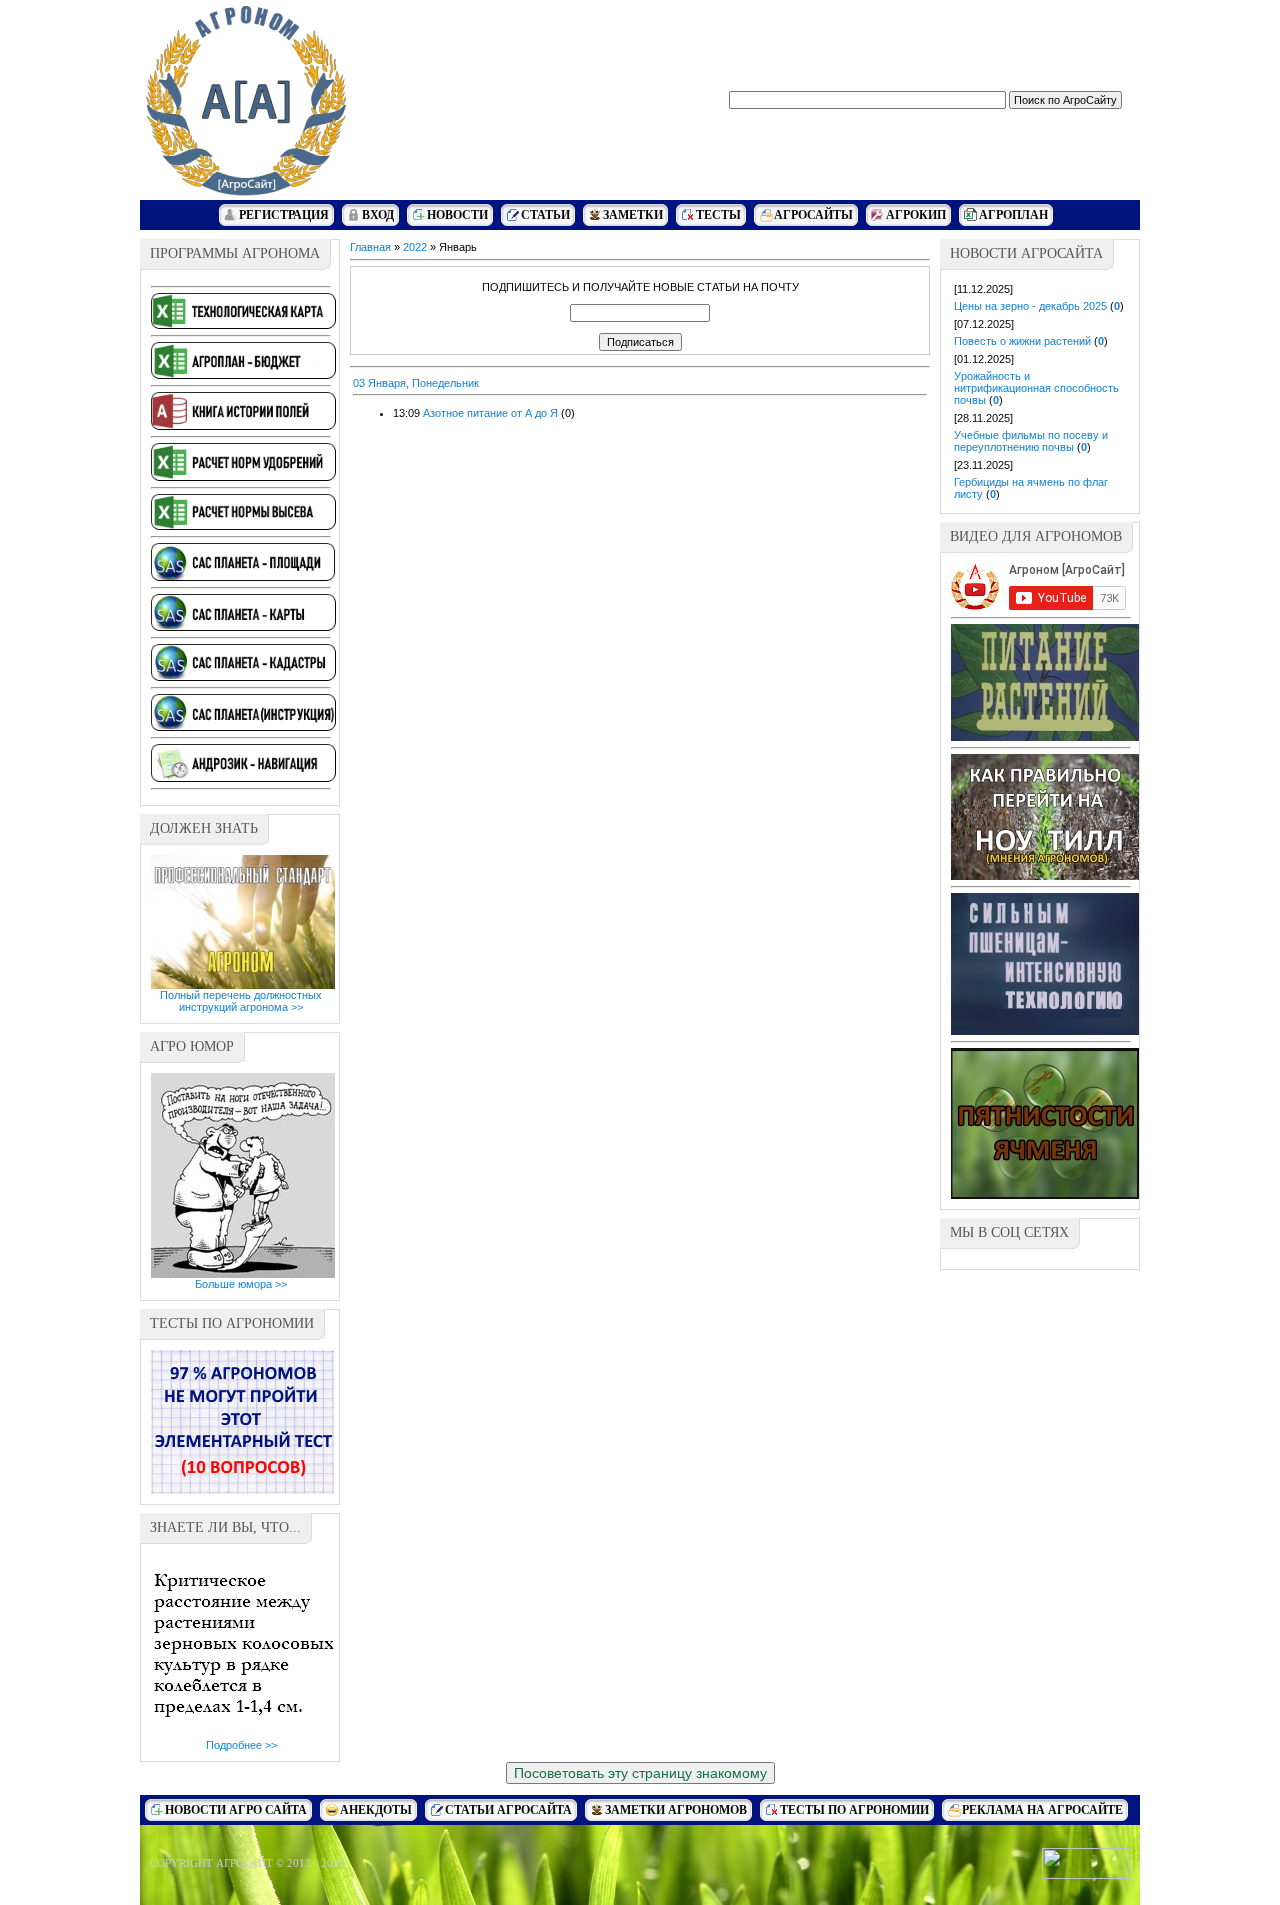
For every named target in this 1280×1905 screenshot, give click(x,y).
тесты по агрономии (854, 1810)
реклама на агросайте (1042, 1810)
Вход (378, 215)
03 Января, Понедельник (416, 383)
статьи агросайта (508, 1810)
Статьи (545, 215)
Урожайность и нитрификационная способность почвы (1036, 388)
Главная (370, 247)
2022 (415, 247)
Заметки (633, 215)
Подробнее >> (241, 1745)
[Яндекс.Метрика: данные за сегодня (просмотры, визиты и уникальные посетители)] (1086, 1863)
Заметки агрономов (676, 1810)
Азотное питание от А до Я (490, 413)
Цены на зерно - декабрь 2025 (1030, 306)
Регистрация (284, 215)
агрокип (916, 215)
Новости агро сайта (236, 1810)
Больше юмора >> (241, 1284)
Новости (457, 215)
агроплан (1013, 215)
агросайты (813, 215)
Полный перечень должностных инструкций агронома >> (241, 1001)
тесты (718, 215)
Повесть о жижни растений (1022, 341)
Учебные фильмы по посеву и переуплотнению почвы (1031, 441)
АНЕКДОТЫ (376, 1810)
